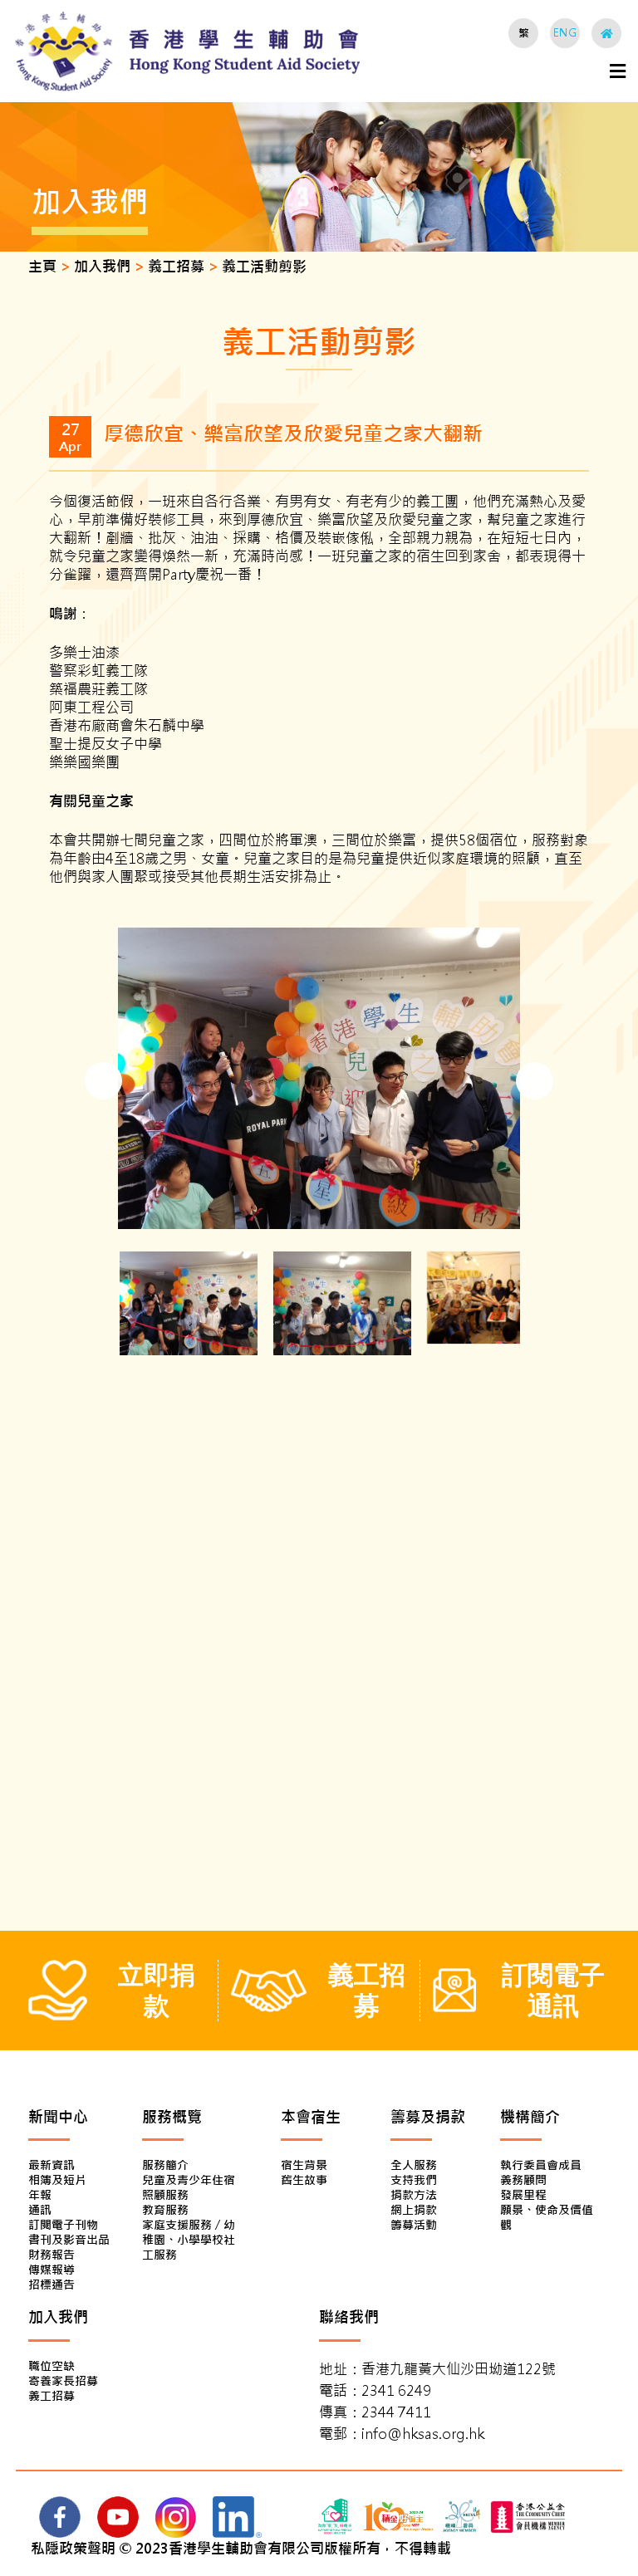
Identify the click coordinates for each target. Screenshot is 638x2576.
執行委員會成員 (541, 2165)
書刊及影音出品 (69, 2240)
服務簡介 (165, 2165)
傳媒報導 (52, 2270)
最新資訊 (52, 2165)
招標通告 (52, 2285)
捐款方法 (414, 2195)
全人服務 (414, 2165)
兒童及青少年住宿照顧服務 (189, 2187)
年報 (40, 2195)
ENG (565, 33)
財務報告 (52, 2255)
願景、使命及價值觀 (547, 2217)
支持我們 (414, 2180)
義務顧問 (523, 2180)
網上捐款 (414, 2210)
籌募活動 (414, 2225)
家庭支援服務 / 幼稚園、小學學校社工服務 (189, 2240)
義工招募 (52, 2396)
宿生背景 (304, 2165)
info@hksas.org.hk (423, 2434)
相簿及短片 (57, 2180)
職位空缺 (52, 2366)
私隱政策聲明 (73, 2549)
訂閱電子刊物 (63, 2225)
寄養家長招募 (63, 2381)
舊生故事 (304, 2180)
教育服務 (165, 2210)
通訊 (40, 2210)
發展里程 (523, 2195)
